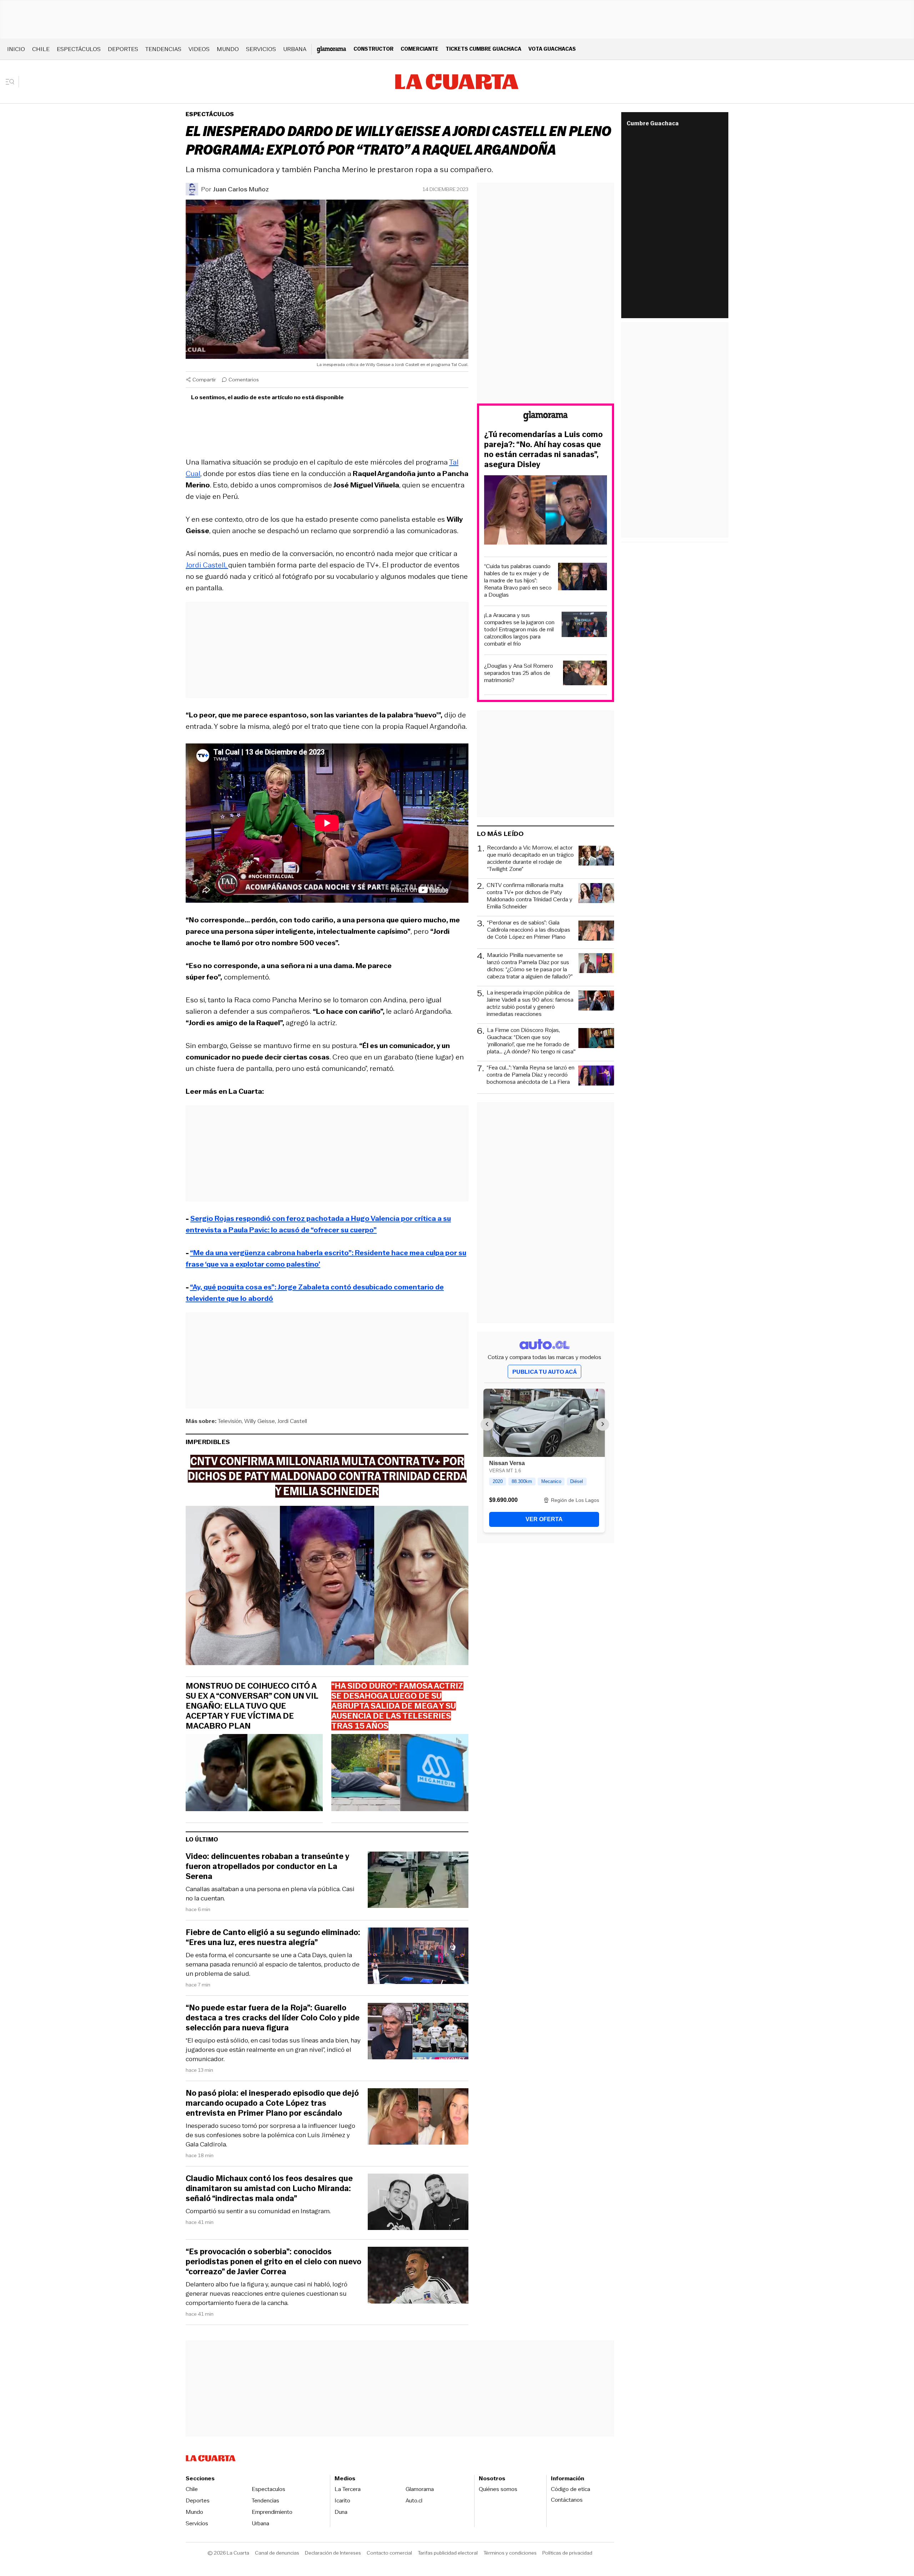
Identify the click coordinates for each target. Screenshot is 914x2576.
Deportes (123, 49)
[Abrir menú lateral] (12, 82)
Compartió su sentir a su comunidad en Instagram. (258, 2211)
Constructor (373, 49)
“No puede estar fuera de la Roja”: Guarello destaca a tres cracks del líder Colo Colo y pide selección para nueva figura (273, 2018)
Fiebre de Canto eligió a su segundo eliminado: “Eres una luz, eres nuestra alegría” (273, 1938)
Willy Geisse (260, 1421)
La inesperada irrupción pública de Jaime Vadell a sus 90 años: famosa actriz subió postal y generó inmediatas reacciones (530, 1003)
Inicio (16, 49)
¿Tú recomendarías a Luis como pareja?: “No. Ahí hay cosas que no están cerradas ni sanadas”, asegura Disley (543, 450)
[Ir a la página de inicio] (457, 82)
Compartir (204, 380)
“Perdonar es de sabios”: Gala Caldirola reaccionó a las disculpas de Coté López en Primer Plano (529, 930)
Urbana (295, 49)
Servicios (261, 49)
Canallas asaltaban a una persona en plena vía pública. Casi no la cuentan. (270, 1894)
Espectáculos (79, 49)
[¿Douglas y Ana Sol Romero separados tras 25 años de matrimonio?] (585, 674)
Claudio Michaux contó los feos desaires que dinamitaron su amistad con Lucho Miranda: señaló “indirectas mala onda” (269, 2189)
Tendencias (163, 49)
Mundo (228, 49)
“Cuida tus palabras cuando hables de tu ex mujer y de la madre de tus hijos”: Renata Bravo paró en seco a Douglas (518, 581)
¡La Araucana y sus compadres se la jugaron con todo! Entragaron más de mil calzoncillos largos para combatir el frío (519, 630)
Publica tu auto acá (544, 1372)
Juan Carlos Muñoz (241, 189)
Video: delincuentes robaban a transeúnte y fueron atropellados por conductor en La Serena (267, 1866)
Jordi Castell (292, 1421)
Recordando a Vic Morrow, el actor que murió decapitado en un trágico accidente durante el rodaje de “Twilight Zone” (530, 858)
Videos (199, 49)
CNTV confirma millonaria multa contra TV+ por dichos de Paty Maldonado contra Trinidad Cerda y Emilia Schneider (529, 896)
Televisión (230, 1421)
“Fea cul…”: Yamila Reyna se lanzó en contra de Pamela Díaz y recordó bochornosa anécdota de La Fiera (531, 1075)
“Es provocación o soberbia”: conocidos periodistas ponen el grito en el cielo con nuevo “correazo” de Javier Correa (273, 2262)
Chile (41, 49)
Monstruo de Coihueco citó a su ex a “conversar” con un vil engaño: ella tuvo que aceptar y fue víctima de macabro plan (252, 1706)
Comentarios (244, 380)
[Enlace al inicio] (546, 417)
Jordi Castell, (207, 565)
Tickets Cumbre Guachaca (483, 49)
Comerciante (420, 49)
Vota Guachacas (552, 49)
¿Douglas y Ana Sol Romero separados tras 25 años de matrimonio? (519, 673)
